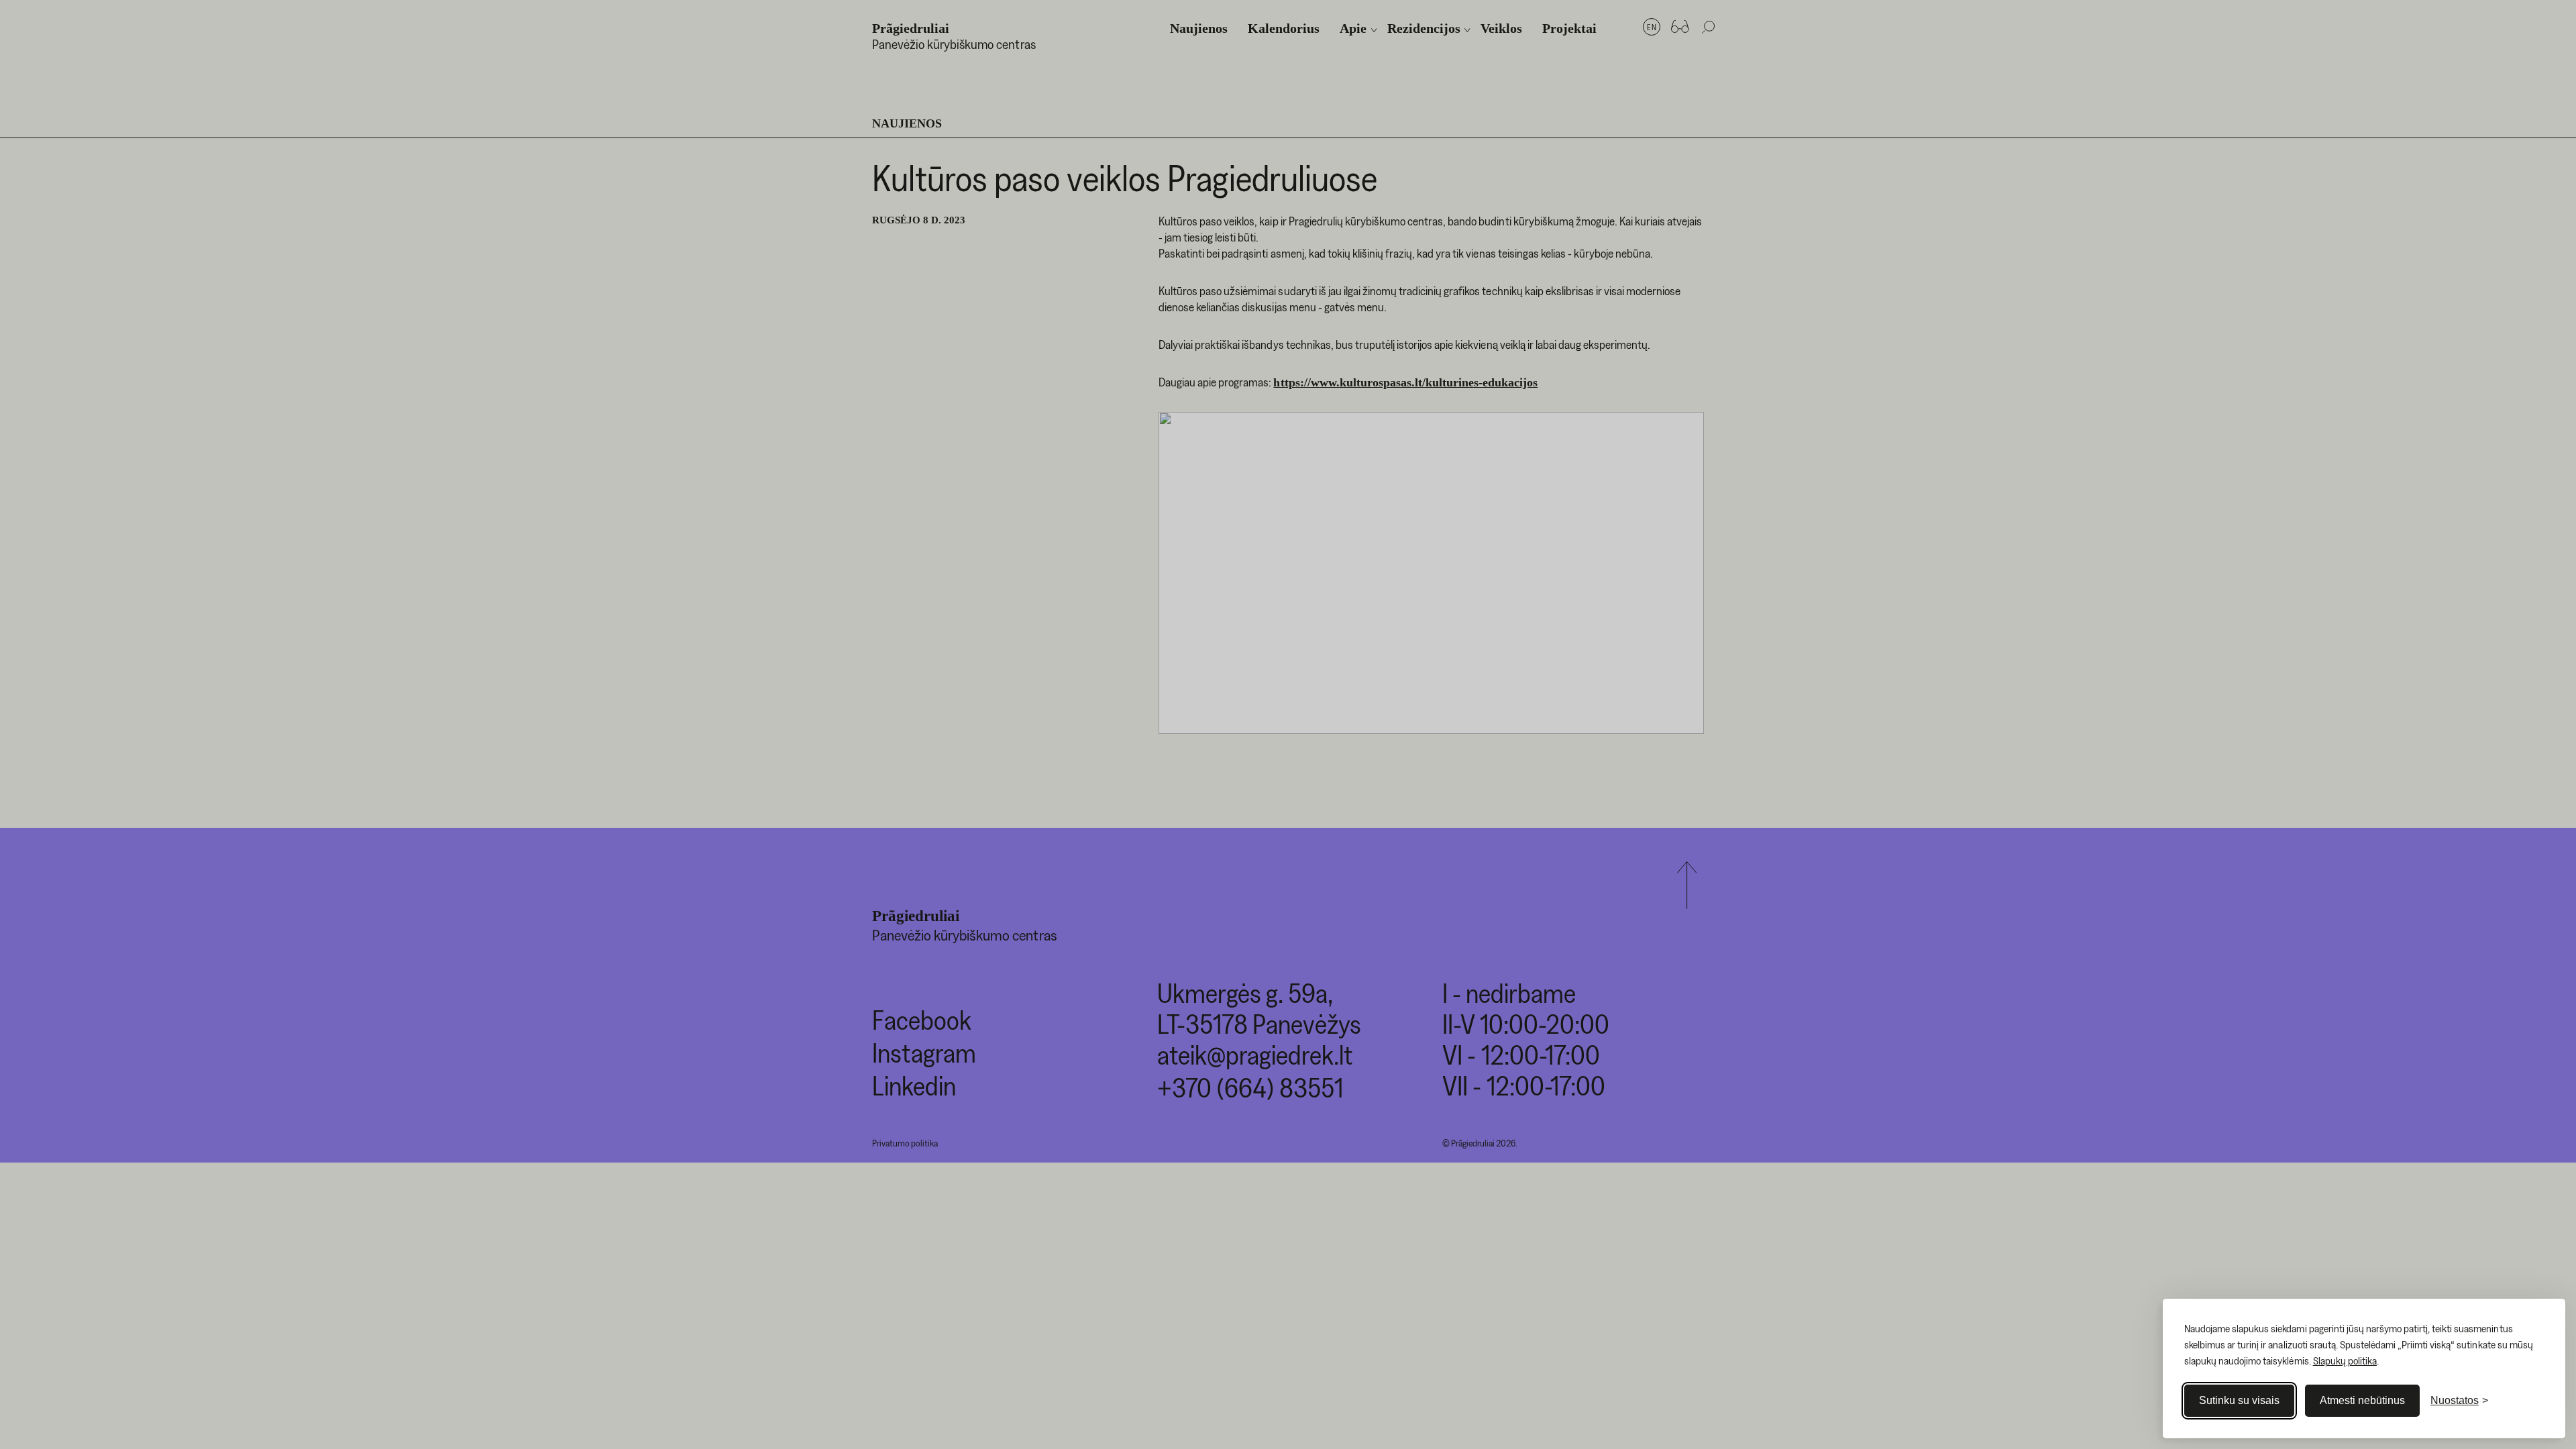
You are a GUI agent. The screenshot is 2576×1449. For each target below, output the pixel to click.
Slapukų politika (2345, 1360)
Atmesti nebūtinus (2362, 1400)
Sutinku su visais (2239, 1400)
